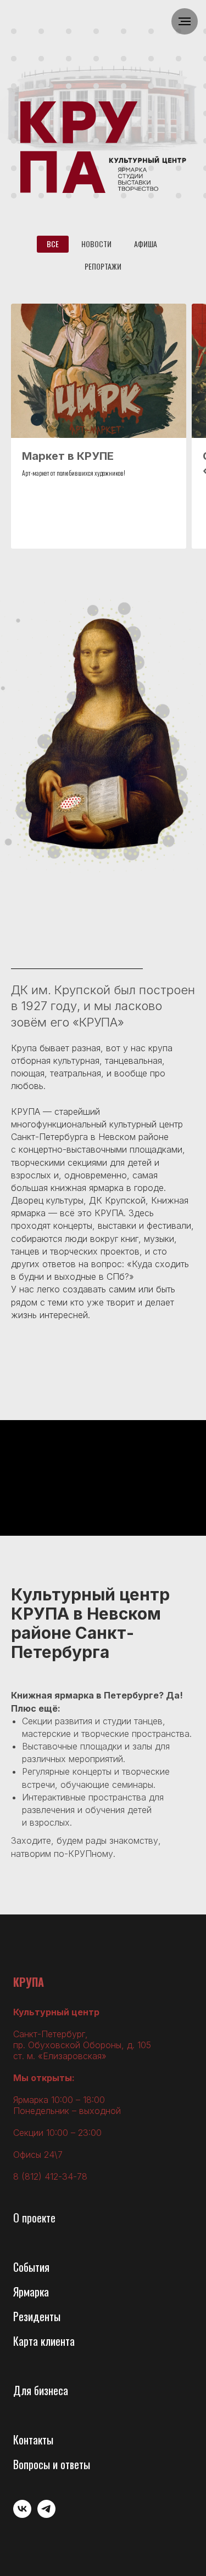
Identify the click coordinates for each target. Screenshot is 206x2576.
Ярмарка (31, 2292)
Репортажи (103, 266)
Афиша (146, 244)
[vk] (22, 2515)
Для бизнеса (41, 2390)
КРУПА (29, 1982)
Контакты (33, 2440)
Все (53, 244)
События (31, 2267)
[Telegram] (46, 2515)
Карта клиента (44, 2341)
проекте (39, 2218)
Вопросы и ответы (52, 2464)
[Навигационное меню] (185, 21)
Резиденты (37, 2316)
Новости (96, 244)
